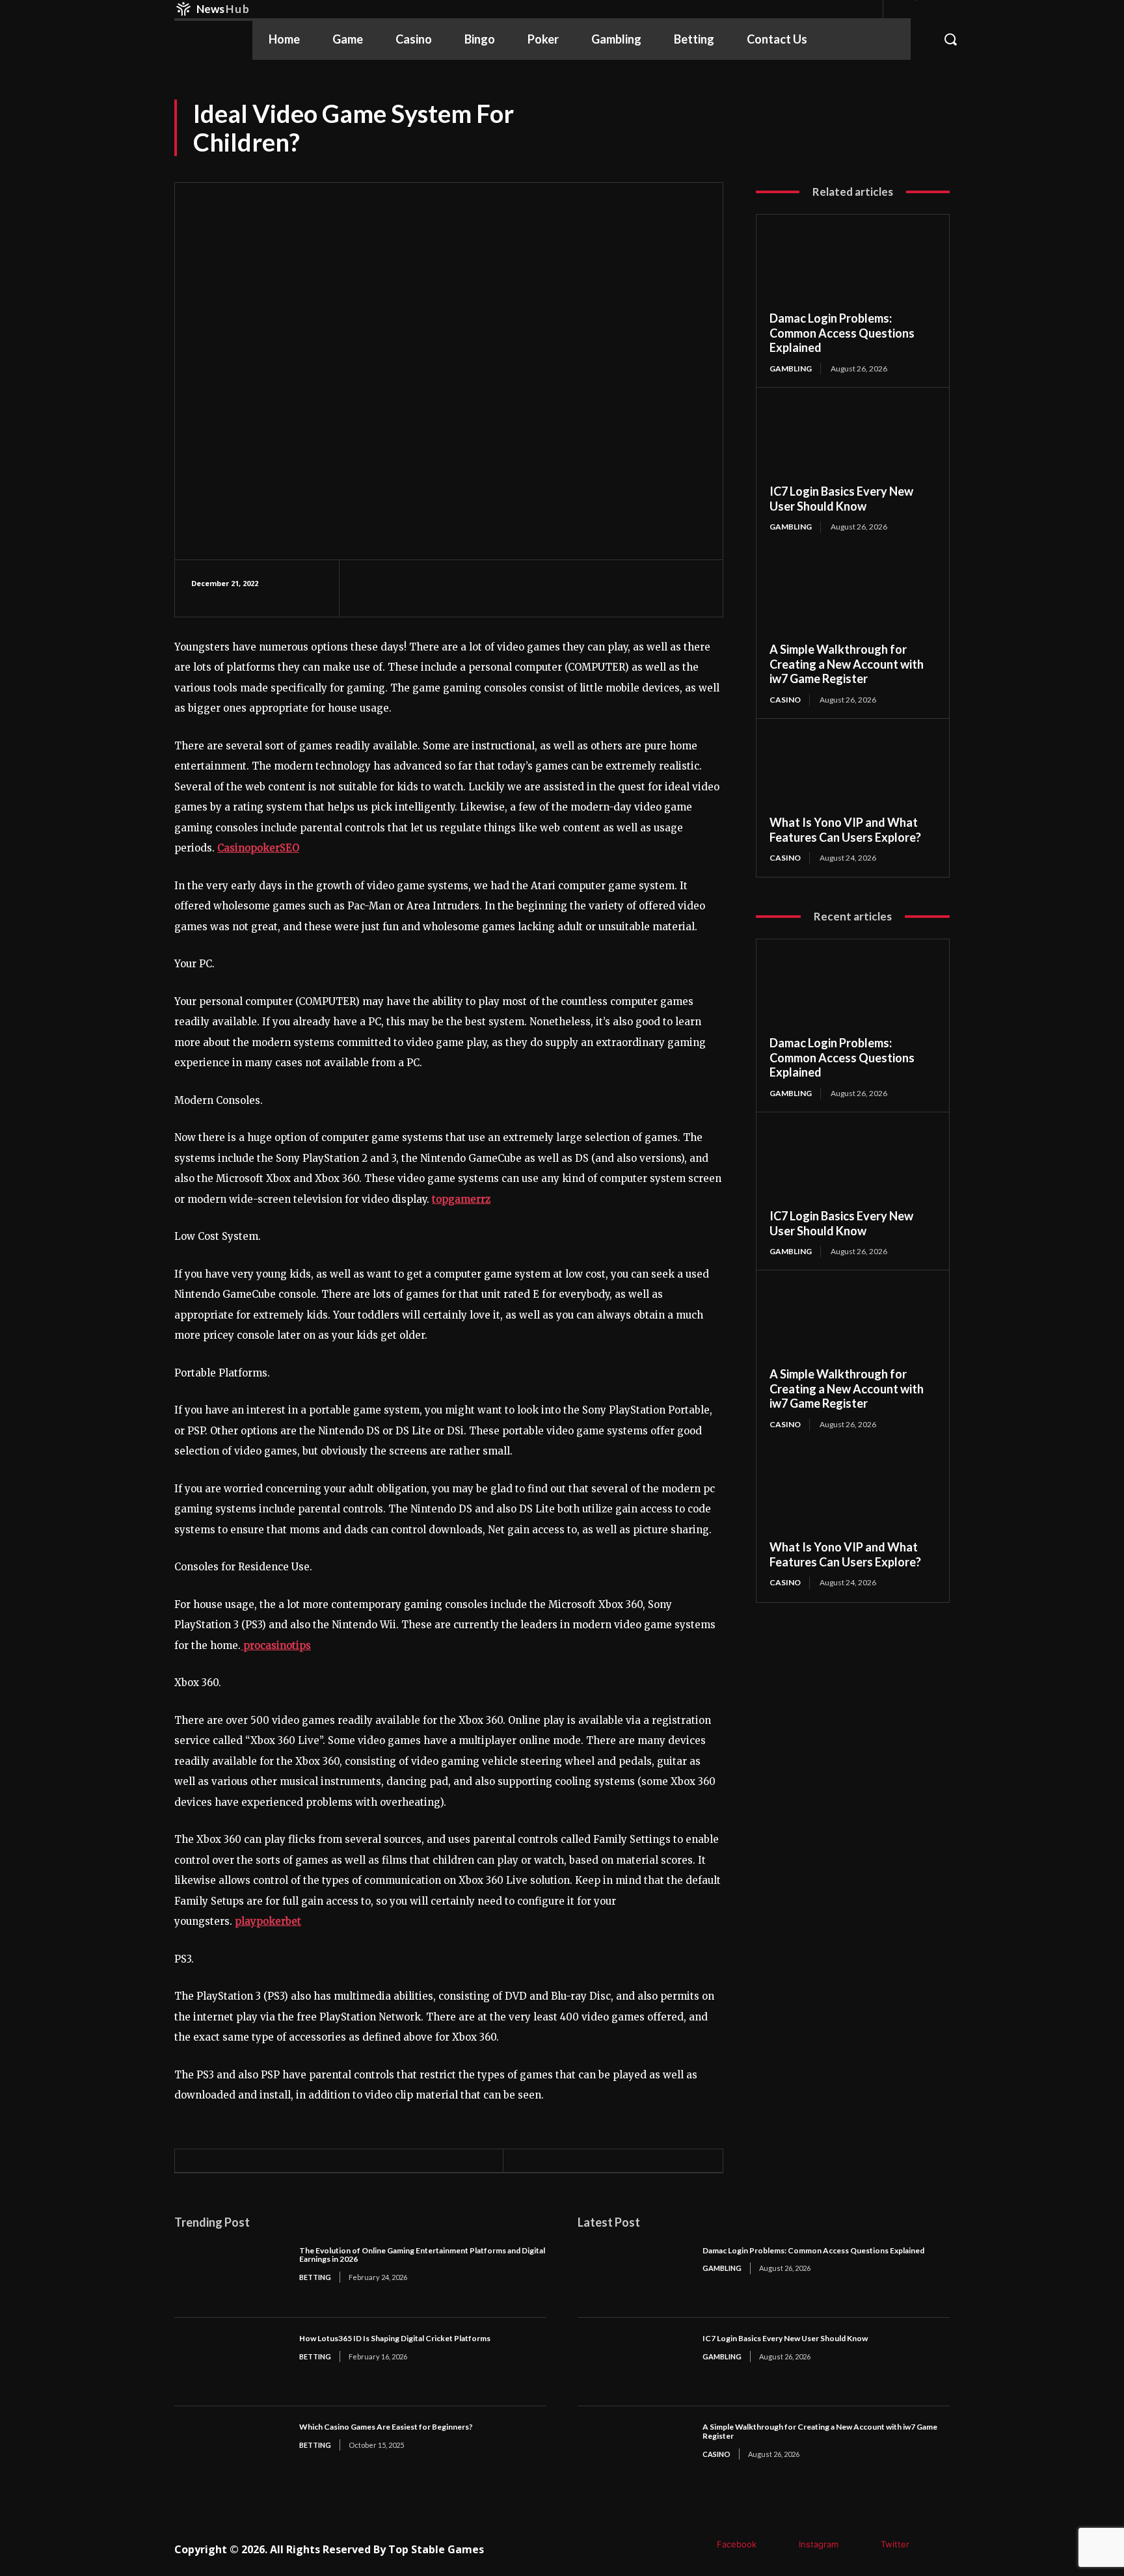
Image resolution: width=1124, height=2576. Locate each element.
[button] (947, 39)
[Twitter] (862, 2545)
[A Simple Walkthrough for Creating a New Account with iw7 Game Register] (853, 600)
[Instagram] (780, 2545)
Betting (315, 2277)
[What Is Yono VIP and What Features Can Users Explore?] (853, 773)
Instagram (819, 2544)
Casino (785, 700)
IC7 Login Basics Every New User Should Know (841, 499)
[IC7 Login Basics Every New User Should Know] (853, 442)
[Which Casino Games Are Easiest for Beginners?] (230, 2450)
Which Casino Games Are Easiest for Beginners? (386, 2427)
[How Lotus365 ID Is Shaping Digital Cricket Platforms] (230, 2362)
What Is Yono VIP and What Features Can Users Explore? (845, 830)
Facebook (737, 2544)
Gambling (791, 369)
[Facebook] (698, 2545)
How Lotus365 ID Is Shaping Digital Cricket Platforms (395, 2338)
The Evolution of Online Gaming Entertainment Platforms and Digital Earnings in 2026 (422, 2255)
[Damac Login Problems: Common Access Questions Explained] (853, 269)
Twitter (895, 2544)
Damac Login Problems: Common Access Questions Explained (842, 333)
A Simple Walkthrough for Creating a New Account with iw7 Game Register (847, 664)
